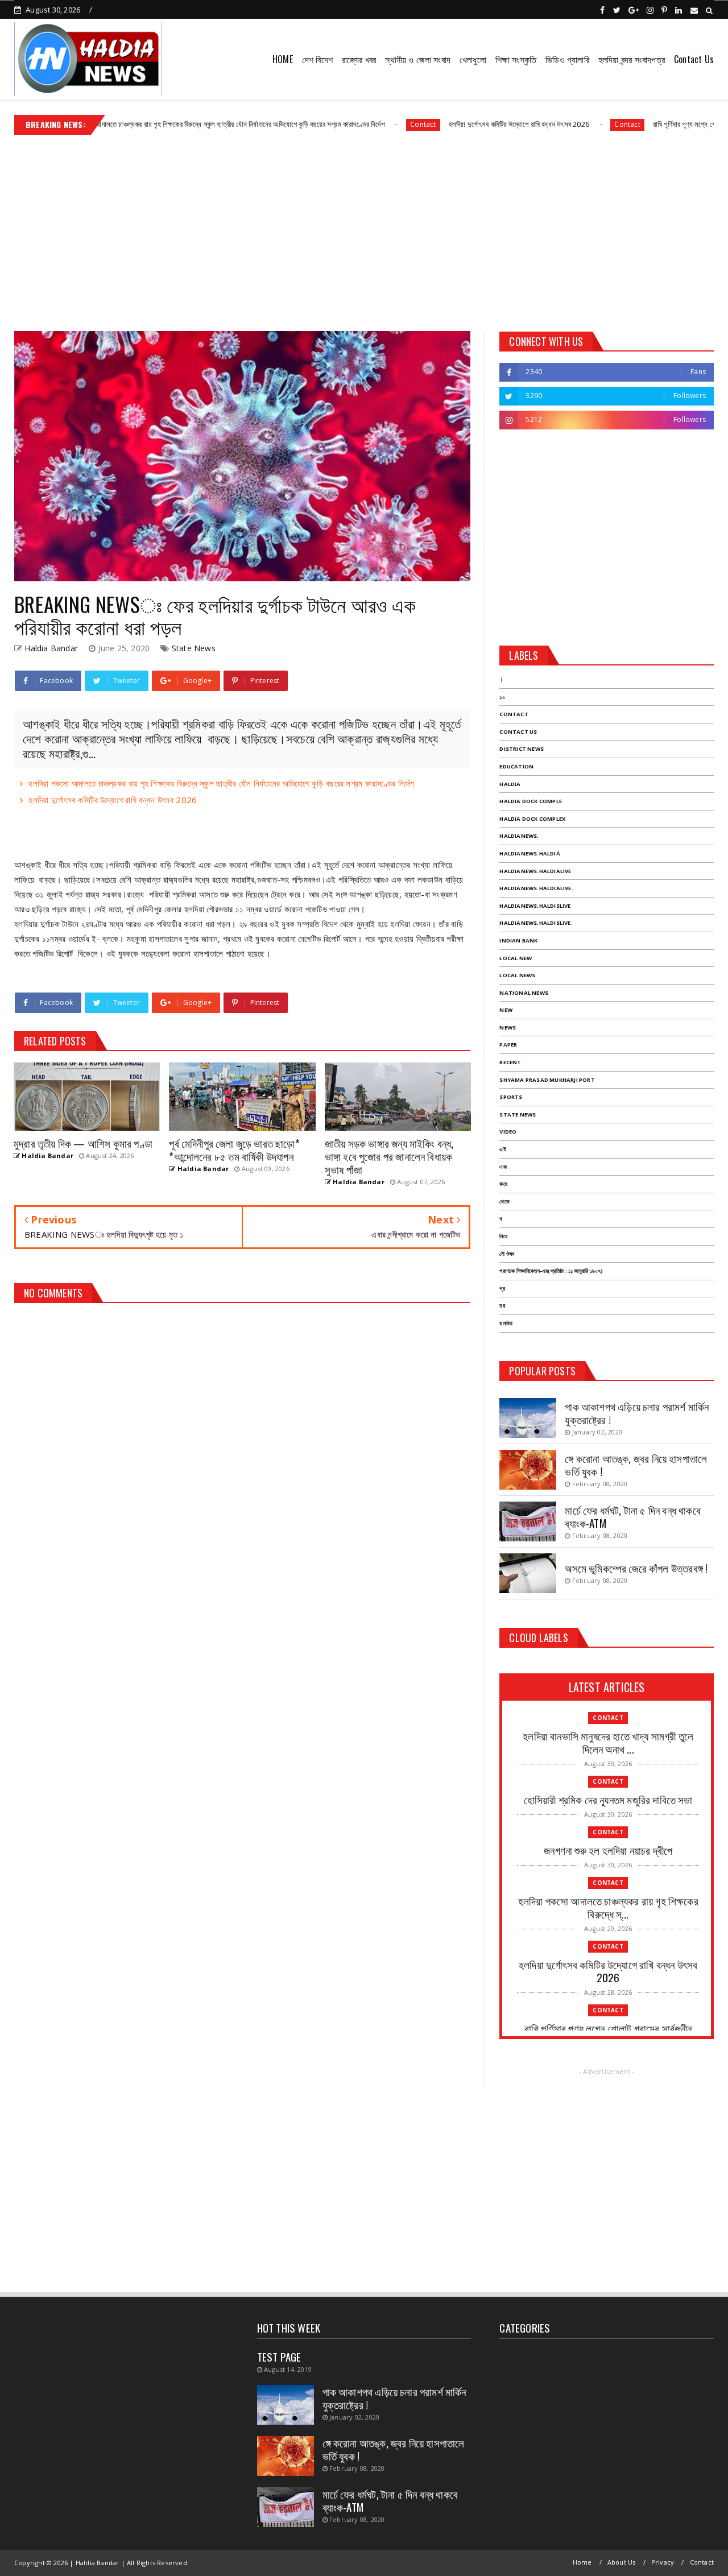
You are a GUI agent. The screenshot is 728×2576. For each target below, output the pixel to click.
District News (522, 749)
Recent (510, 1062)
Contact (361, 124)
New (506, 1010)
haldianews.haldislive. (536, 923)
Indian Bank (518, 940)
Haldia (510, 784)
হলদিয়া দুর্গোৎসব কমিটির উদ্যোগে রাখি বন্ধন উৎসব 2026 (456, 124)
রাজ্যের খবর (359, 59)
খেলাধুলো (473, 59)
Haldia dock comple (531, 801)
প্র (502, 1289)
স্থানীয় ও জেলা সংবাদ (418, 59)
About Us (622, 2562)
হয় (502, 1306)
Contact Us (694, 59)
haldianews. (519, 836)
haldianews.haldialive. (536, 888)
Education (516, 766)
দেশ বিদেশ (317, 59)
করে (503, 1184)
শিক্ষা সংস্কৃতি (516, 59)
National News (524, 993)
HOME (283, 59)
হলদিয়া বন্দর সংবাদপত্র (632, 59)
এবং (503, 1167)
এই (502, 1149)
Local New (516, 958)
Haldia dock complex (532, 819)
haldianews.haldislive (535, 906)
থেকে (504, 1202)
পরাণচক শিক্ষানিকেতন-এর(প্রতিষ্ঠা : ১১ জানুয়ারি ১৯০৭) (551, 1271)
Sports (511, 1097)
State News (194, 648)
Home (582, 2562)
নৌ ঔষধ (507, 1254)
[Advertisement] (364, 229)
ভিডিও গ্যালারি (567, 59)
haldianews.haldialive (535, 871)
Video (508, 1132)
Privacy (663, 2562)
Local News (517, 975)
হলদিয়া (506, 1323)
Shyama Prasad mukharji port (547, 1080)
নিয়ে (503, 1236)
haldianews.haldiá (530, 853)
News (508, 1027)
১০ (502, 697)
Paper (508, 1045)
